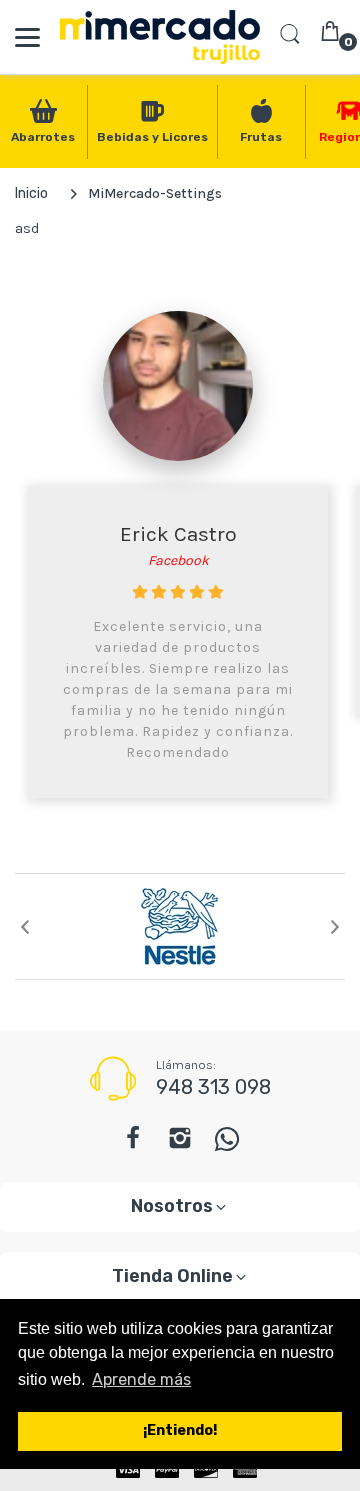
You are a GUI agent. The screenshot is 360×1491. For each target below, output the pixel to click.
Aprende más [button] (141, 1379)
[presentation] (25, 927)
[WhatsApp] (227, 1144)
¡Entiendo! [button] (180, 1430)
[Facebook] (133, 1144)
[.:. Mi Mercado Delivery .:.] (160, 37)
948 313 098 (213, 1087)
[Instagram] (180, 1144)
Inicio (31, 193)
